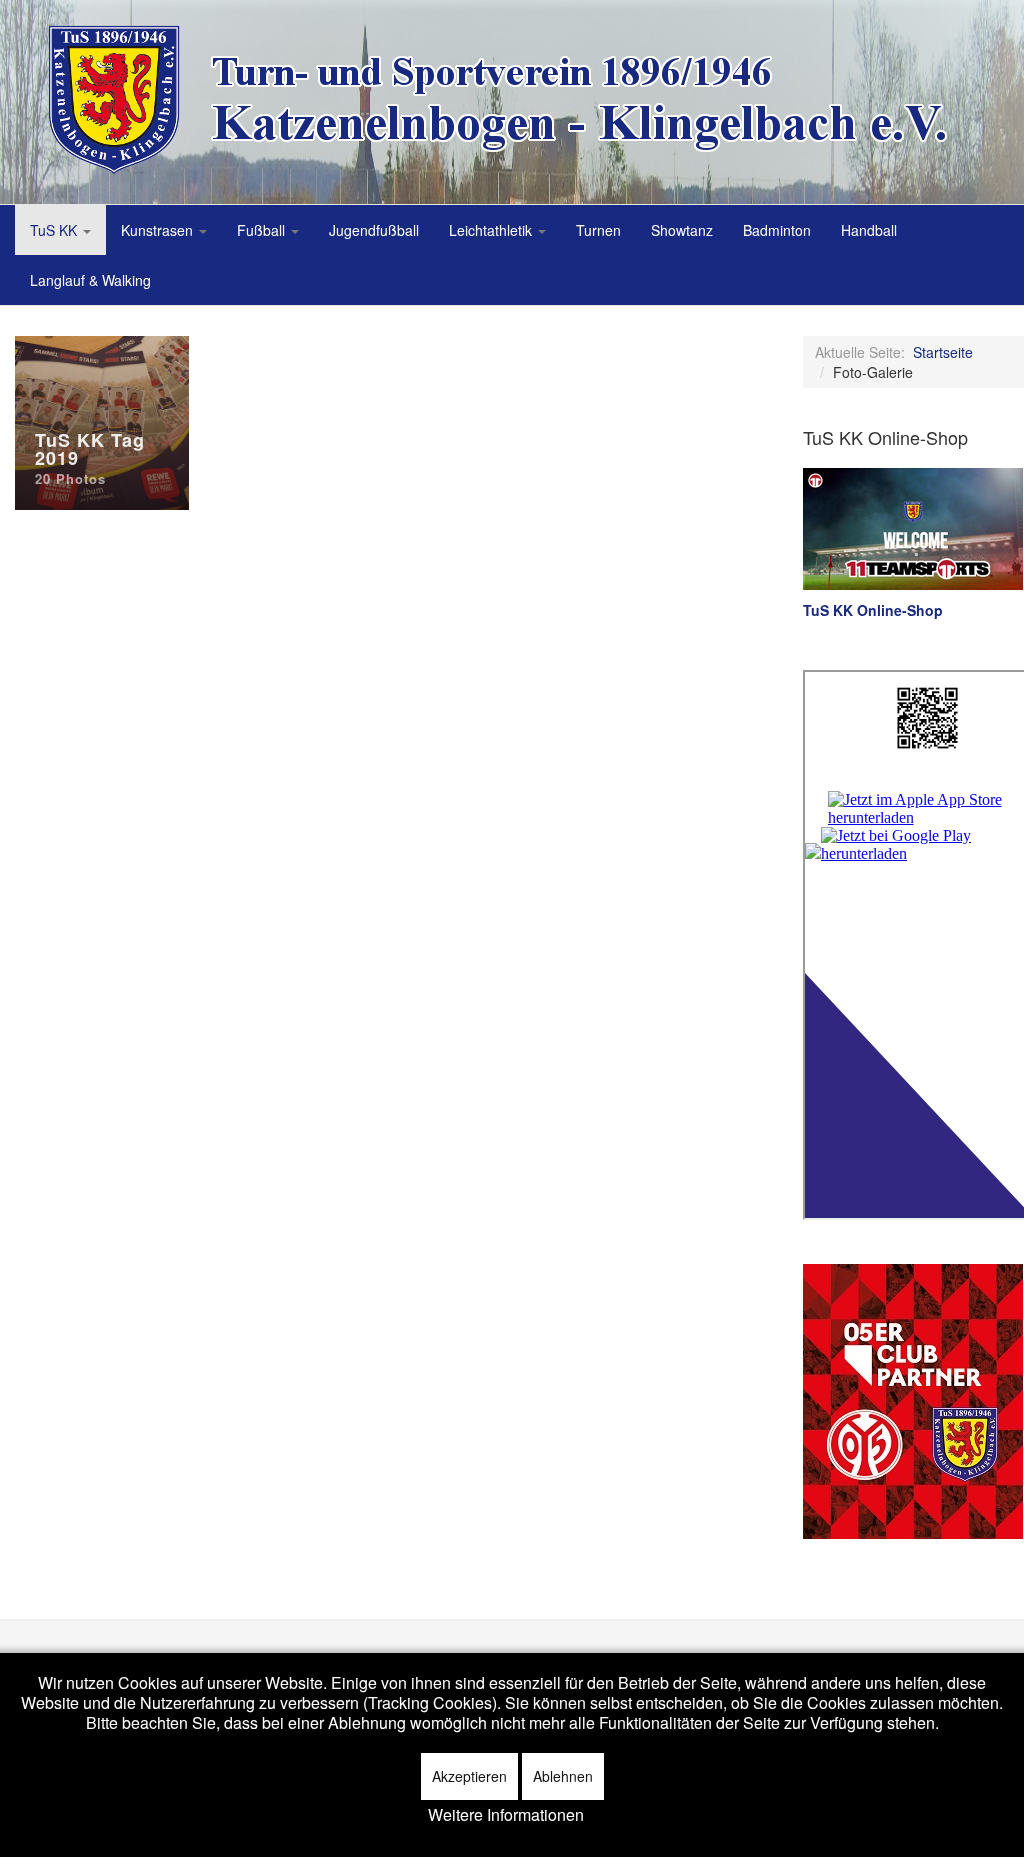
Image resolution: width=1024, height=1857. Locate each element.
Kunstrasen (159, 230)
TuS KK (55, 230)
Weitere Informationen (506, 1815)
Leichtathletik (492, 230)
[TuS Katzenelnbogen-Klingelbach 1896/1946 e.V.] (515, 100)
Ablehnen (563, 1776)
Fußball (263, 230)
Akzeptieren (469, 1776)
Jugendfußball (374, 230)
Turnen (598, 230)
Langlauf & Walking (90, 280)
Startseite (943, 352)
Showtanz (682, 230)
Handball (869, 230)
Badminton (777, 230)
